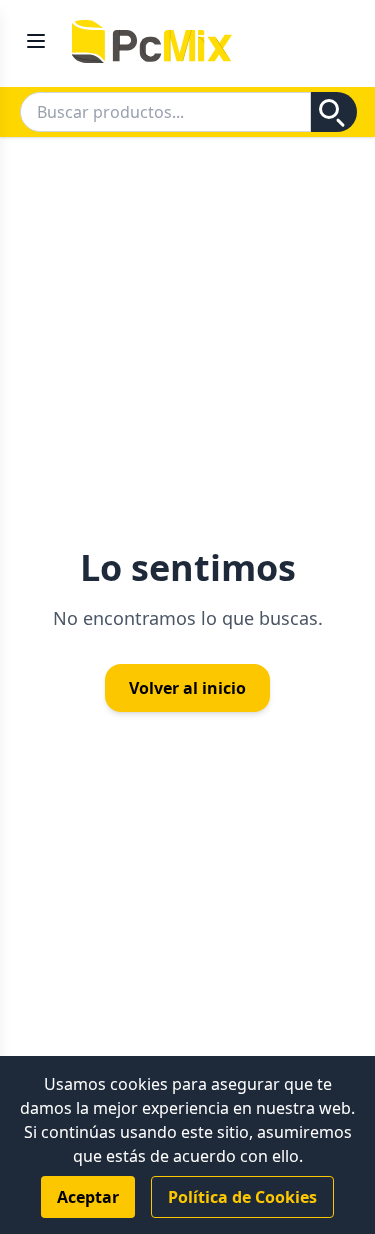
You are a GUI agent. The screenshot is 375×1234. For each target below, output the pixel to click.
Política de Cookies (242, 1197)
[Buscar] (334, 112)
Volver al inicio (187, 688)
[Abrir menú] (36, 31)
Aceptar (88, 1197)
